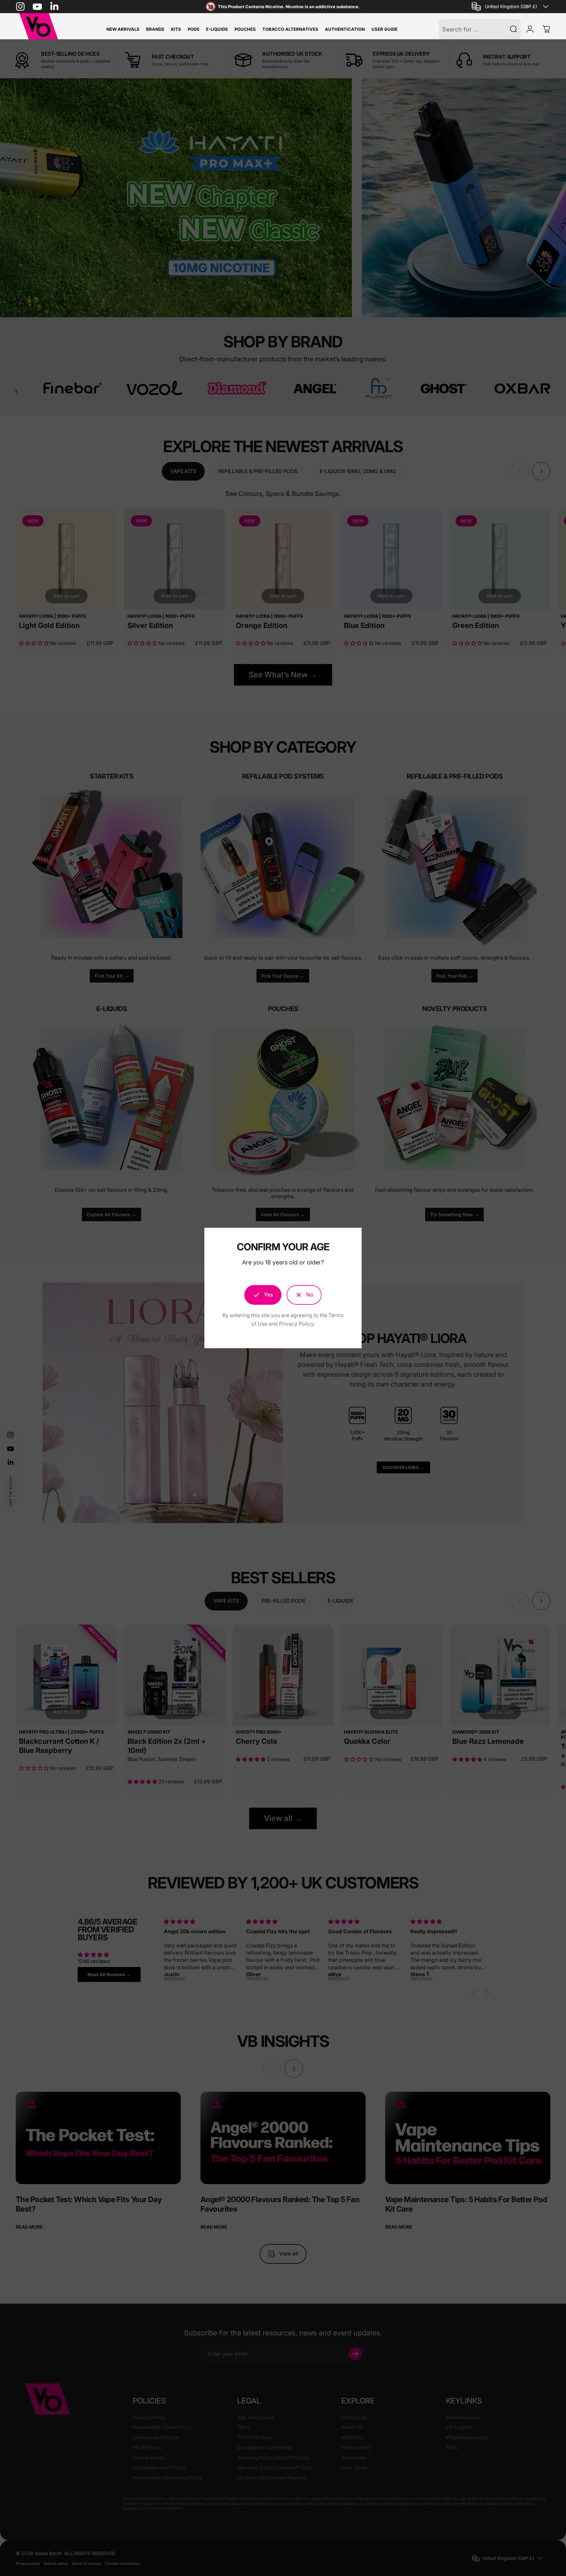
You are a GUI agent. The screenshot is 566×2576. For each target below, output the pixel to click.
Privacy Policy (296, 1324)
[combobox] (511, 7)
